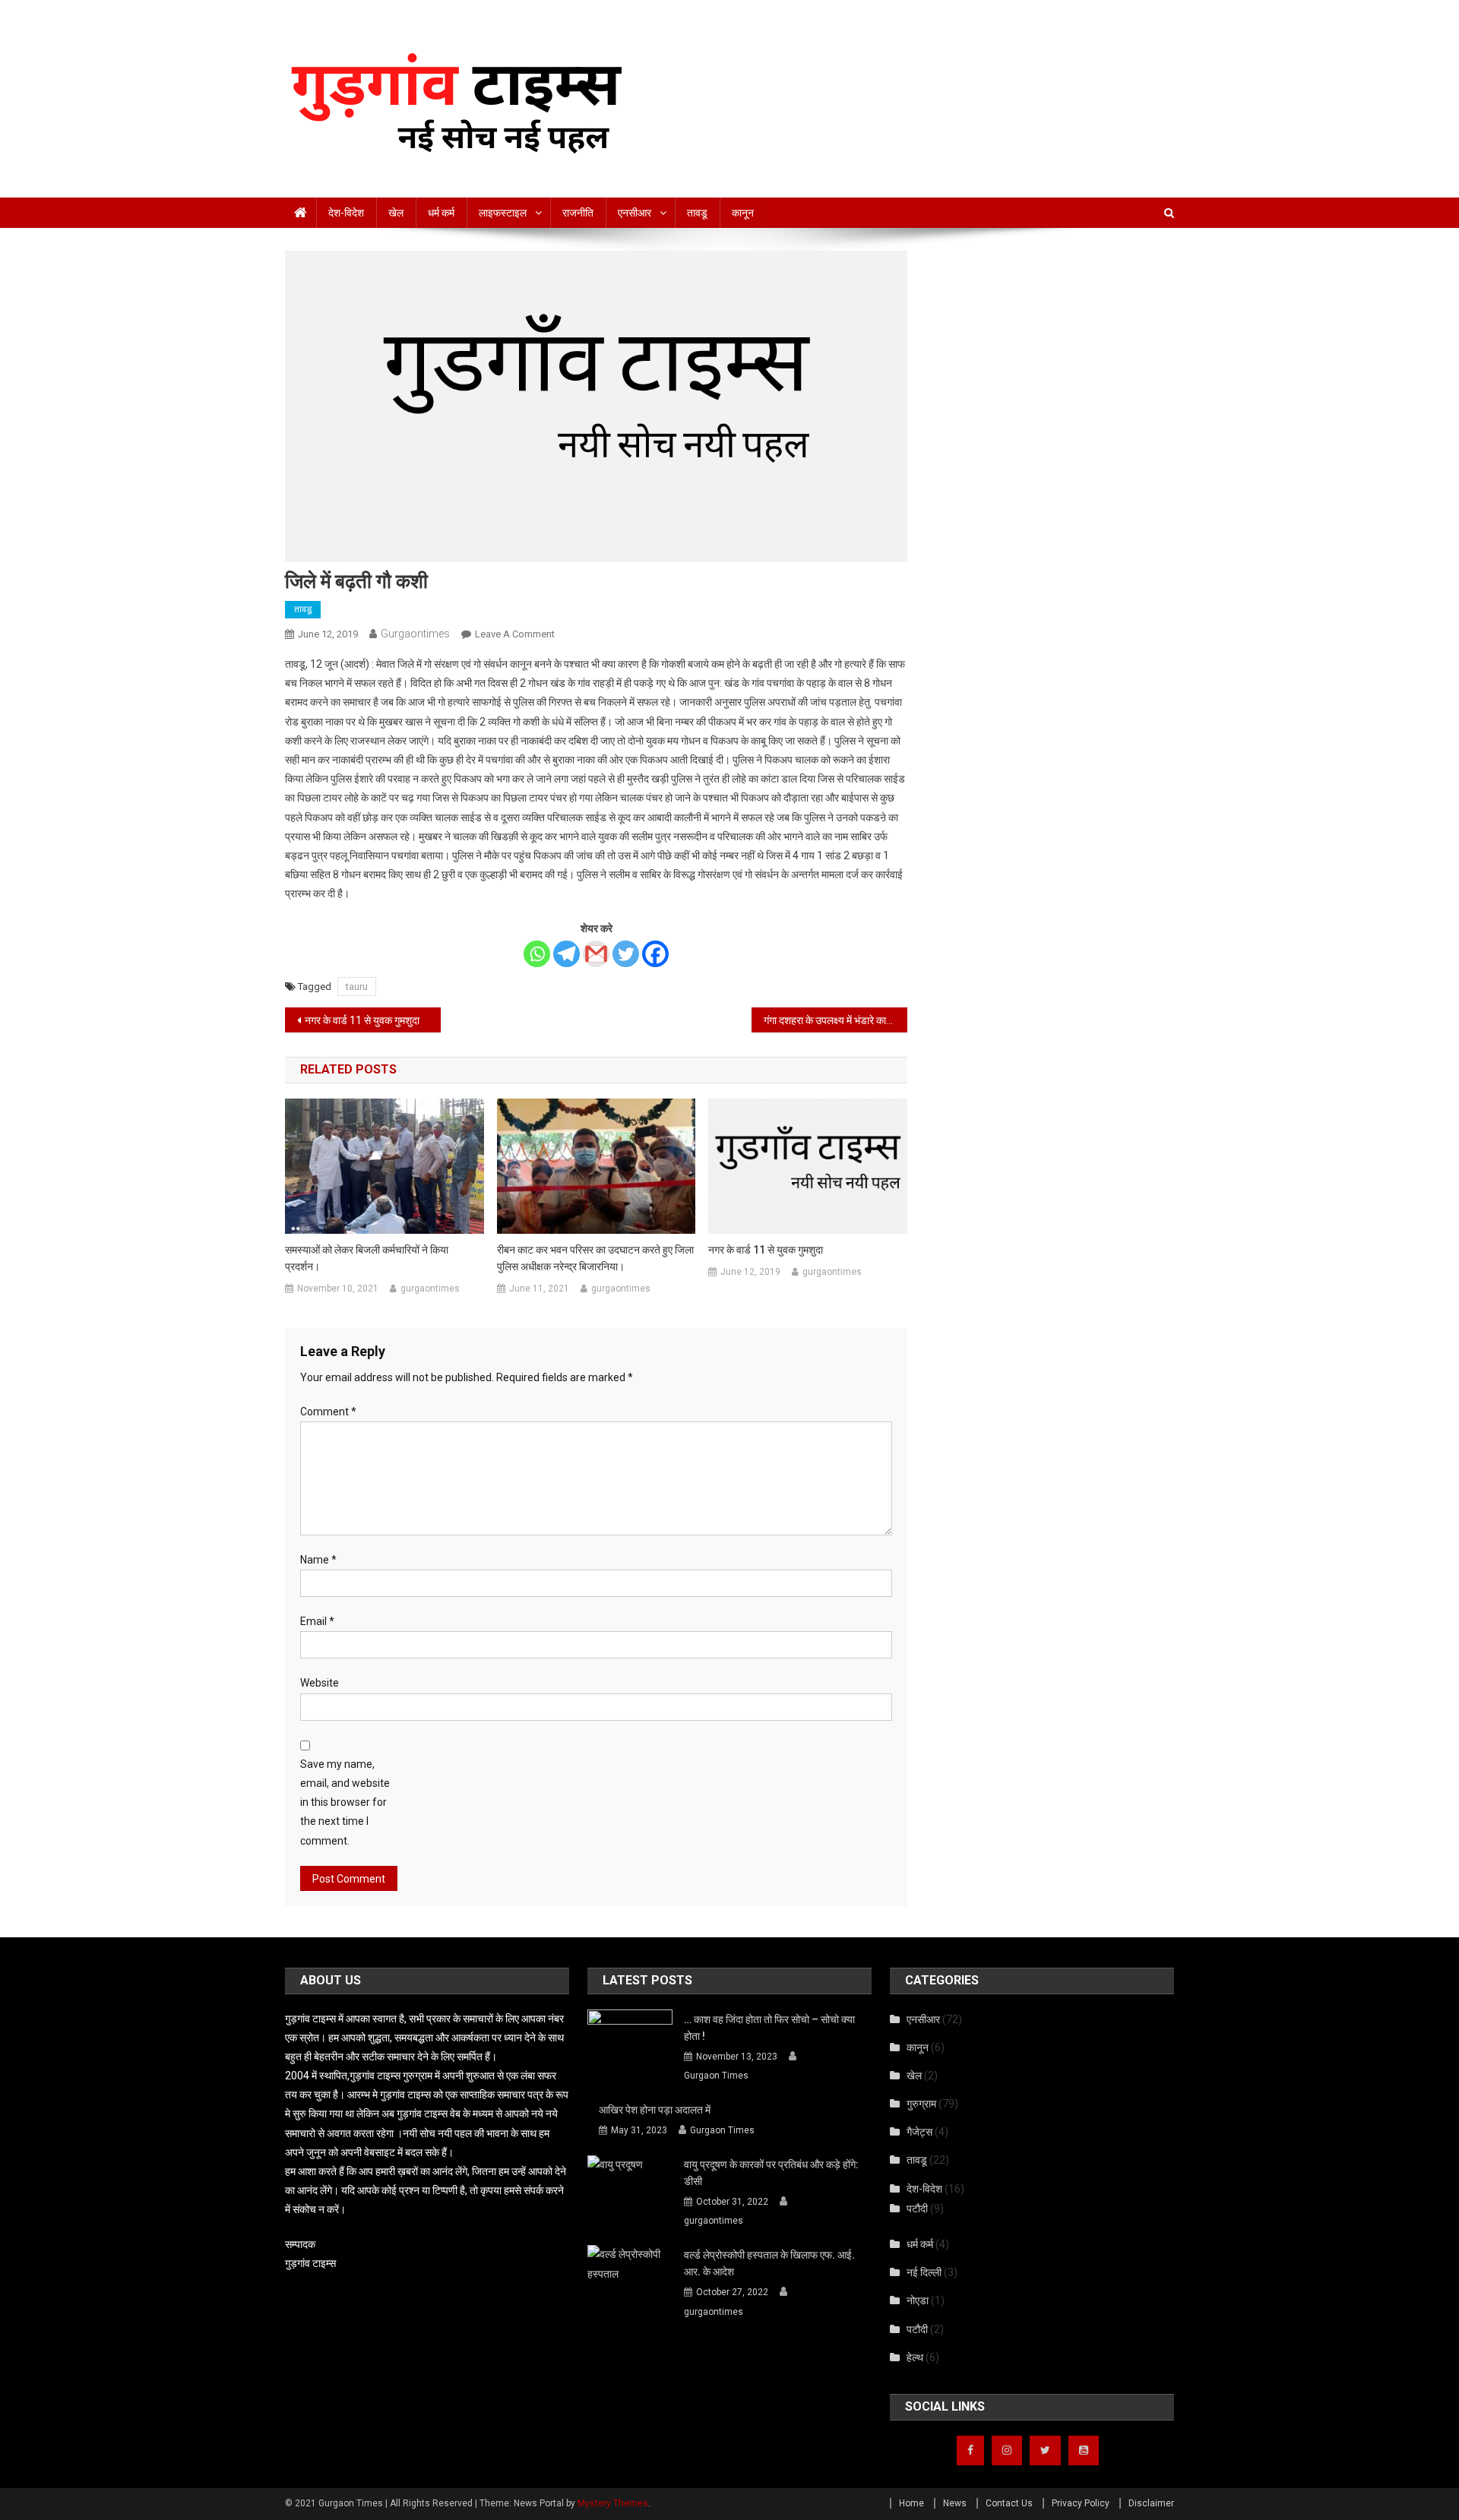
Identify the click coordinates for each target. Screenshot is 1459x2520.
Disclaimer (1151, 2503)
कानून (743, 213)
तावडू (697, 213)
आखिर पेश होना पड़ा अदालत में (657, 2110)
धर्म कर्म (441, 213)
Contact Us (1009, 2503)
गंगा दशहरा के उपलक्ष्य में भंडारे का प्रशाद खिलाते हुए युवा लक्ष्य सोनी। (836, 1020)
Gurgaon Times (716, 2076)
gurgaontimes (415, 634)
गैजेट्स (919, 2132)
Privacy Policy (1081, 2503)
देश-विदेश (346, 213)
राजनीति (578, 213)
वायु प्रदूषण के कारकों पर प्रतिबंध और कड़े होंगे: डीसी (771, 2173)
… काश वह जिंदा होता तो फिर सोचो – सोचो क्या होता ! (769, 2028)
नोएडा (918, 2300)
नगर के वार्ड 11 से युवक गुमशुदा (362, 1020)
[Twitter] (626, 954)
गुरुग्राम (921, 2104)
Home (911, 2503)
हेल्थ (915, 2357)
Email (317, 1621)
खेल (396, 213)
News (955, 2503)
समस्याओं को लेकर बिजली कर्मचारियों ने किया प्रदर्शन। (367, 1258)
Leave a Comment (515, 634)
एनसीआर (635, 213)
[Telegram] (567, 954)
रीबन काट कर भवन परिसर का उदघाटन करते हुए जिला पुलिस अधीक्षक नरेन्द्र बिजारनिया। (595, 1258)
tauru (357, 986)
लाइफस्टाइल (503, 213)
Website (320, 1683)
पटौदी (917, 2209)
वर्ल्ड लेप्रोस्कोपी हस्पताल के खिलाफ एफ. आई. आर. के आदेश (769, 2263)
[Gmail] (596, 954)
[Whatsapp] (537, 954)
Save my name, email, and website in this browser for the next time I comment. (345, 1802)
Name (318, 1560)
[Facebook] (655, 954)
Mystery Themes (613, 2503)
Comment (328, 1412)
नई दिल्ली (924, 2272)
